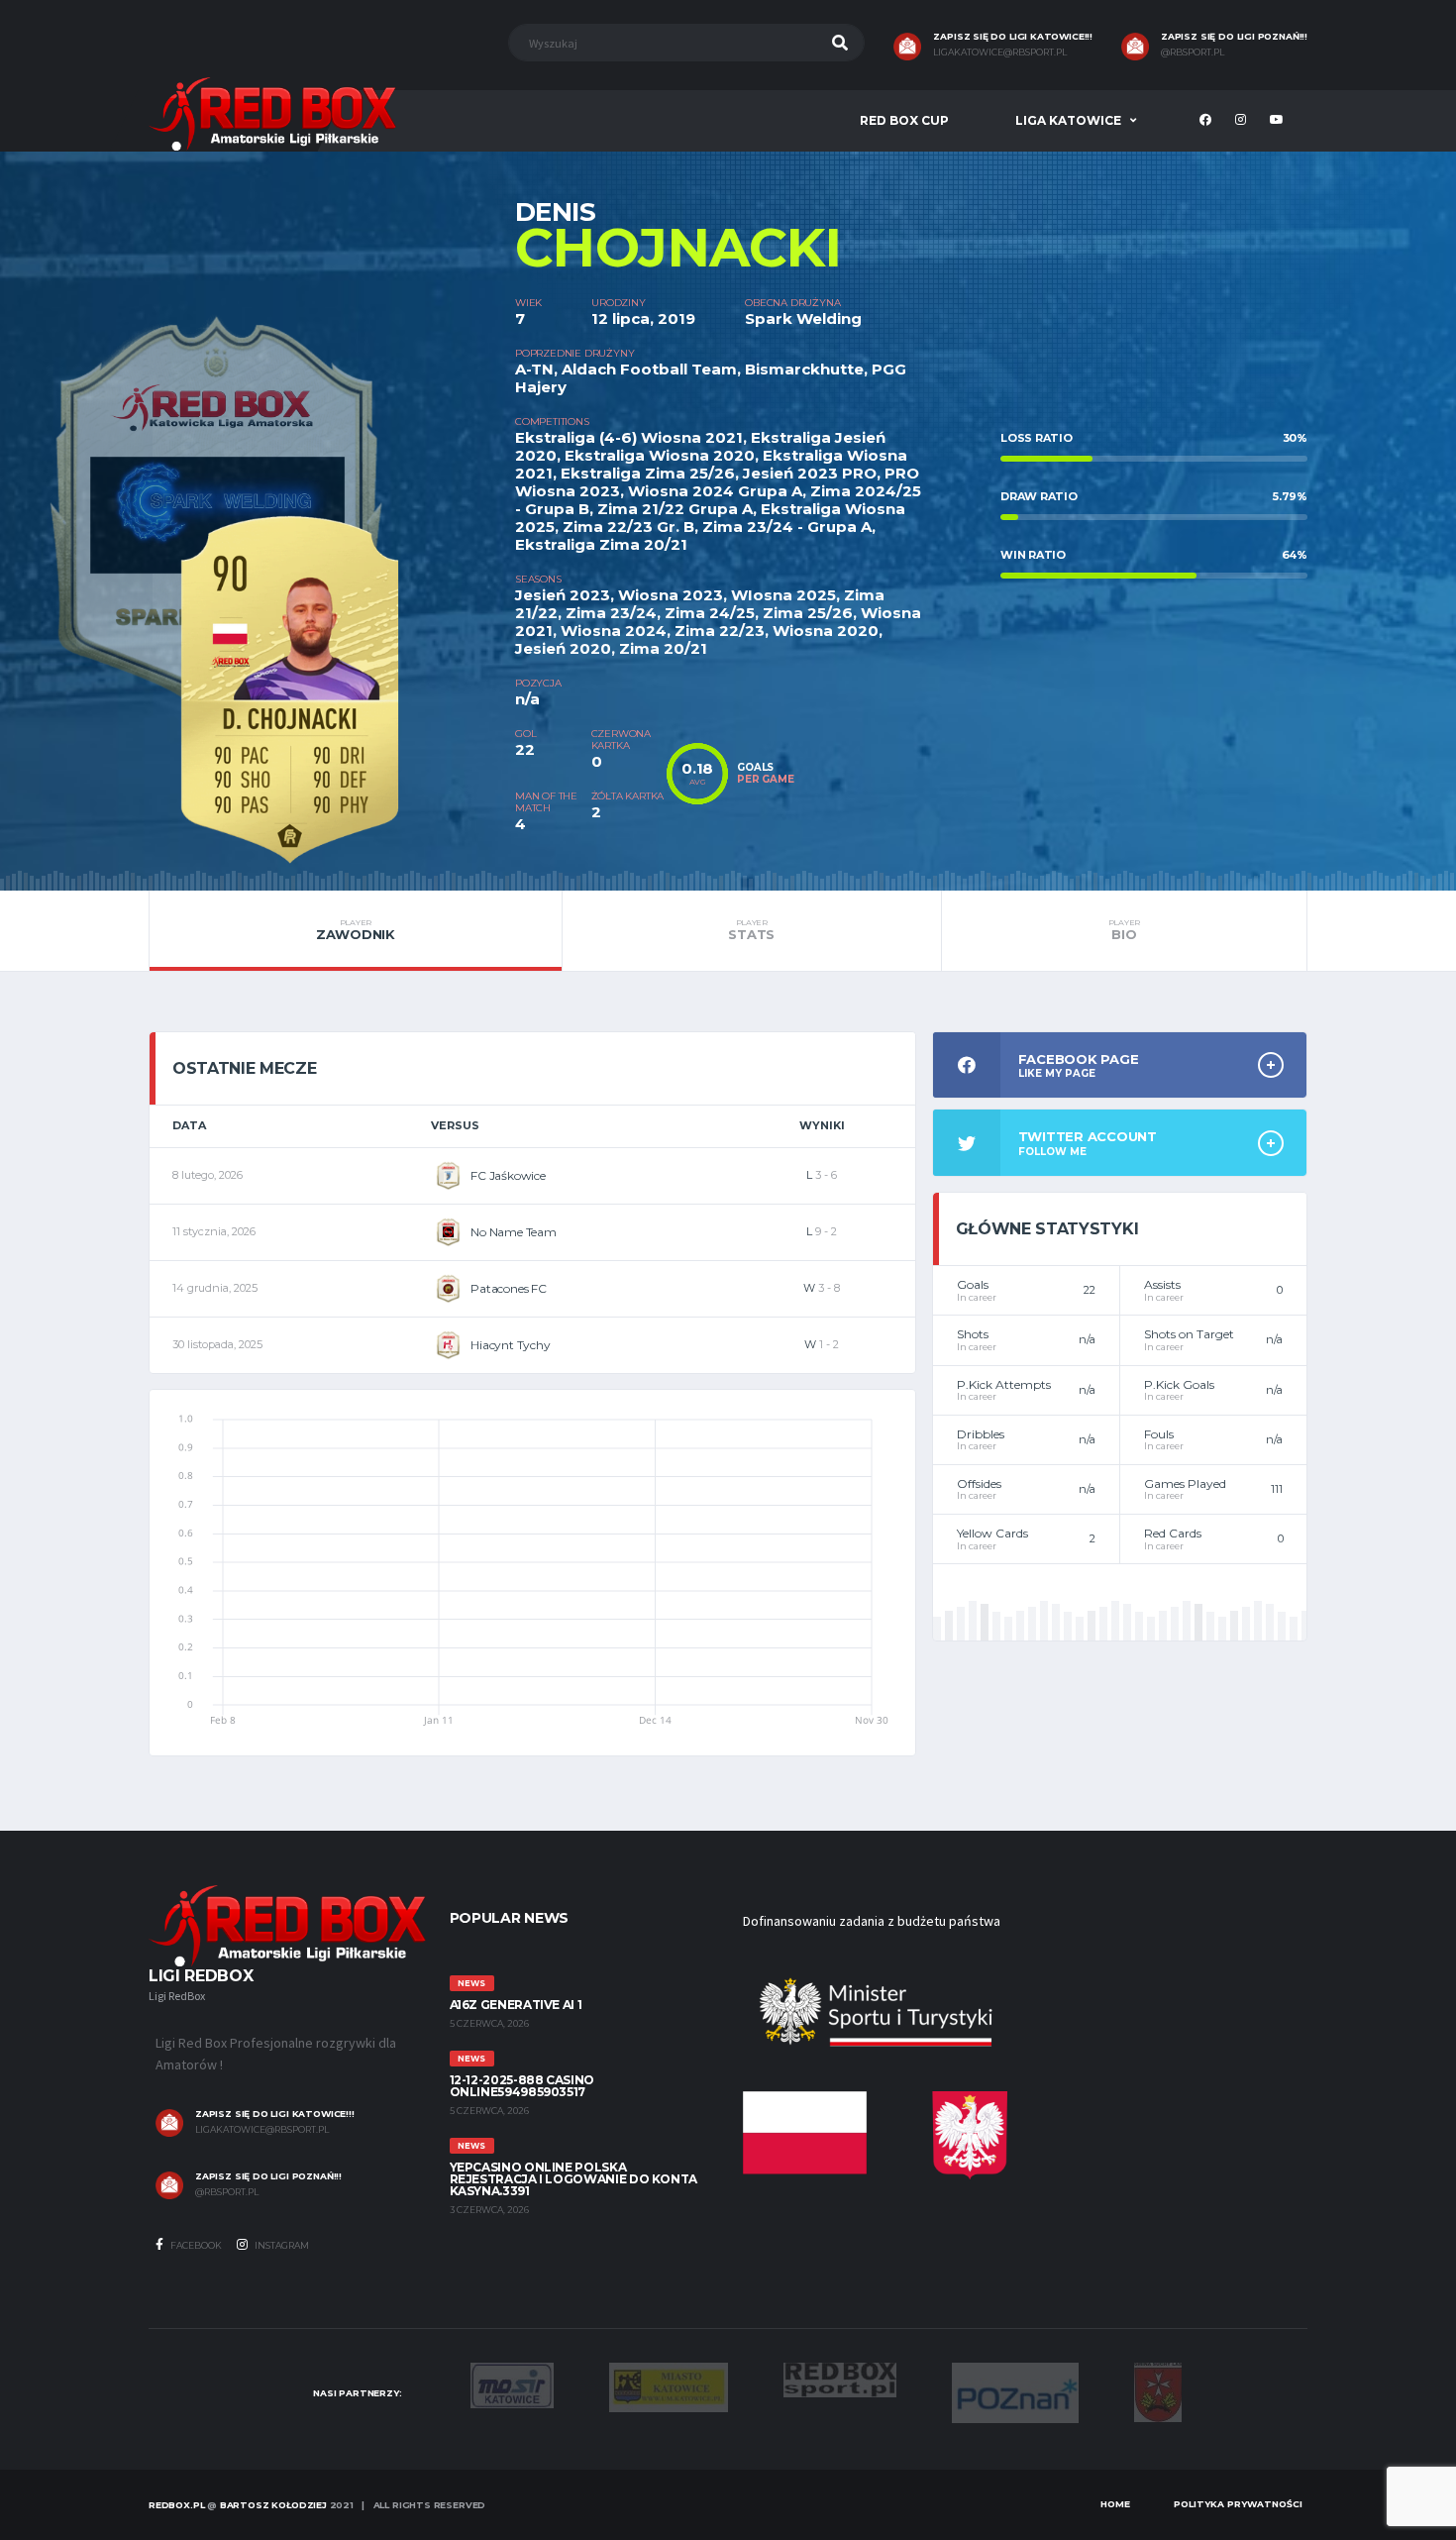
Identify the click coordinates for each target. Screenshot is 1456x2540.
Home (1115, 2504)
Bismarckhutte (804, 369)
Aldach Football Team (649, 369)
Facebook (195, 2245)
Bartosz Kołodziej (273, 2505)
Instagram (281, 2245)
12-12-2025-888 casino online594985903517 (522, 2086)
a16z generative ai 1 (516, 2005)
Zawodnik (356, 930)
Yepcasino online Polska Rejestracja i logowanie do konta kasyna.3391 (573, 2179)
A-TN (534, 369)
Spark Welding (803, 318)
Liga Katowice (1068, 120)
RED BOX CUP (904, 120)
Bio (1124, 930)
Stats (751, 930)
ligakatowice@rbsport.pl (1000, 53)
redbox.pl (176, 2505)
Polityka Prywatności (1238, 2504)
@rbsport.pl (1193, 53)
